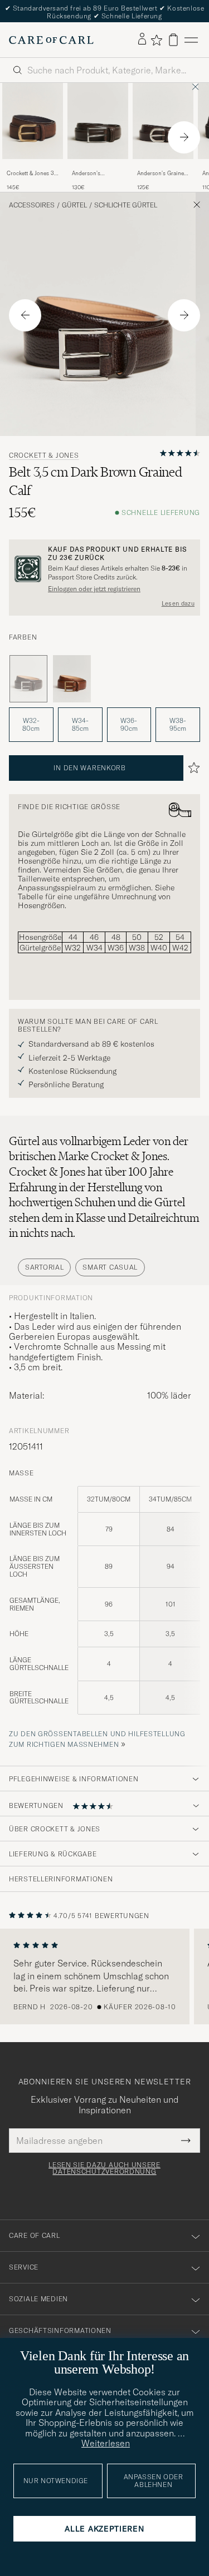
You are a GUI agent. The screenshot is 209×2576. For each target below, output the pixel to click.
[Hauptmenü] (191, 40)
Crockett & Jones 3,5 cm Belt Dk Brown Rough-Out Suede (33, 174)
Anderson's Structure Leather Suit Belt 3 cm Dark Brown (96, 174)
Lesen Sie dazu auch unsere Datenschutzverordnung (104, 2168)
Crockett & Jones (44, 455)
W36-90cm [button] (129, 724)
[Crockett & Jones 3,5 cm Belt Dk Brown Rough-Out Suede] (33, 167)
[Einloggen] (142, 39)
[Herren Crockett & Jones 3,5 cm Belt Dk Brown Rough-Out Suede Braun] (33, 121)
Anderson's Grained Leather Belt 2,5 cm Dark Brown (162, 174)
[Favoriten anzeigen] (156, 40)
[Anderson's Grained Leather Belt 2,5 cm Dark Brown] (163, 167)
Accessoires (32, 205)
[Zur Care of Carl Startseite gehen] (51, 40)
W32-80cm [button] (31, 724)
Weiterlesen (106, 2443)
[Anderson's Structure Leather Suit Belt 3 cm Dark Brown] (98, 167)
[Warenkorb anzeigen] (173, 40)
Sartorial (44, 1267)
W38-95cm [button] (178, 724)
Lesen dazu (178, 603)
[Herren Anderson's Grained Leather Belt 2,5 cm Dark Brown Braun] (163, 121)
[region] (104, 1976)
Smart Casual (110, 1267)
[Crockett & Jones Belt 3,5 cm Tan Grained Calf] (72, 679)
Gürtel (74, 205)
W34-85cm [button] (80, 724)
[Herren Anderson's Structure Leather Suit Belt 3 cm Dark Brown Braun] (98, 121)
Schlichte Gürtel (126, 205)
